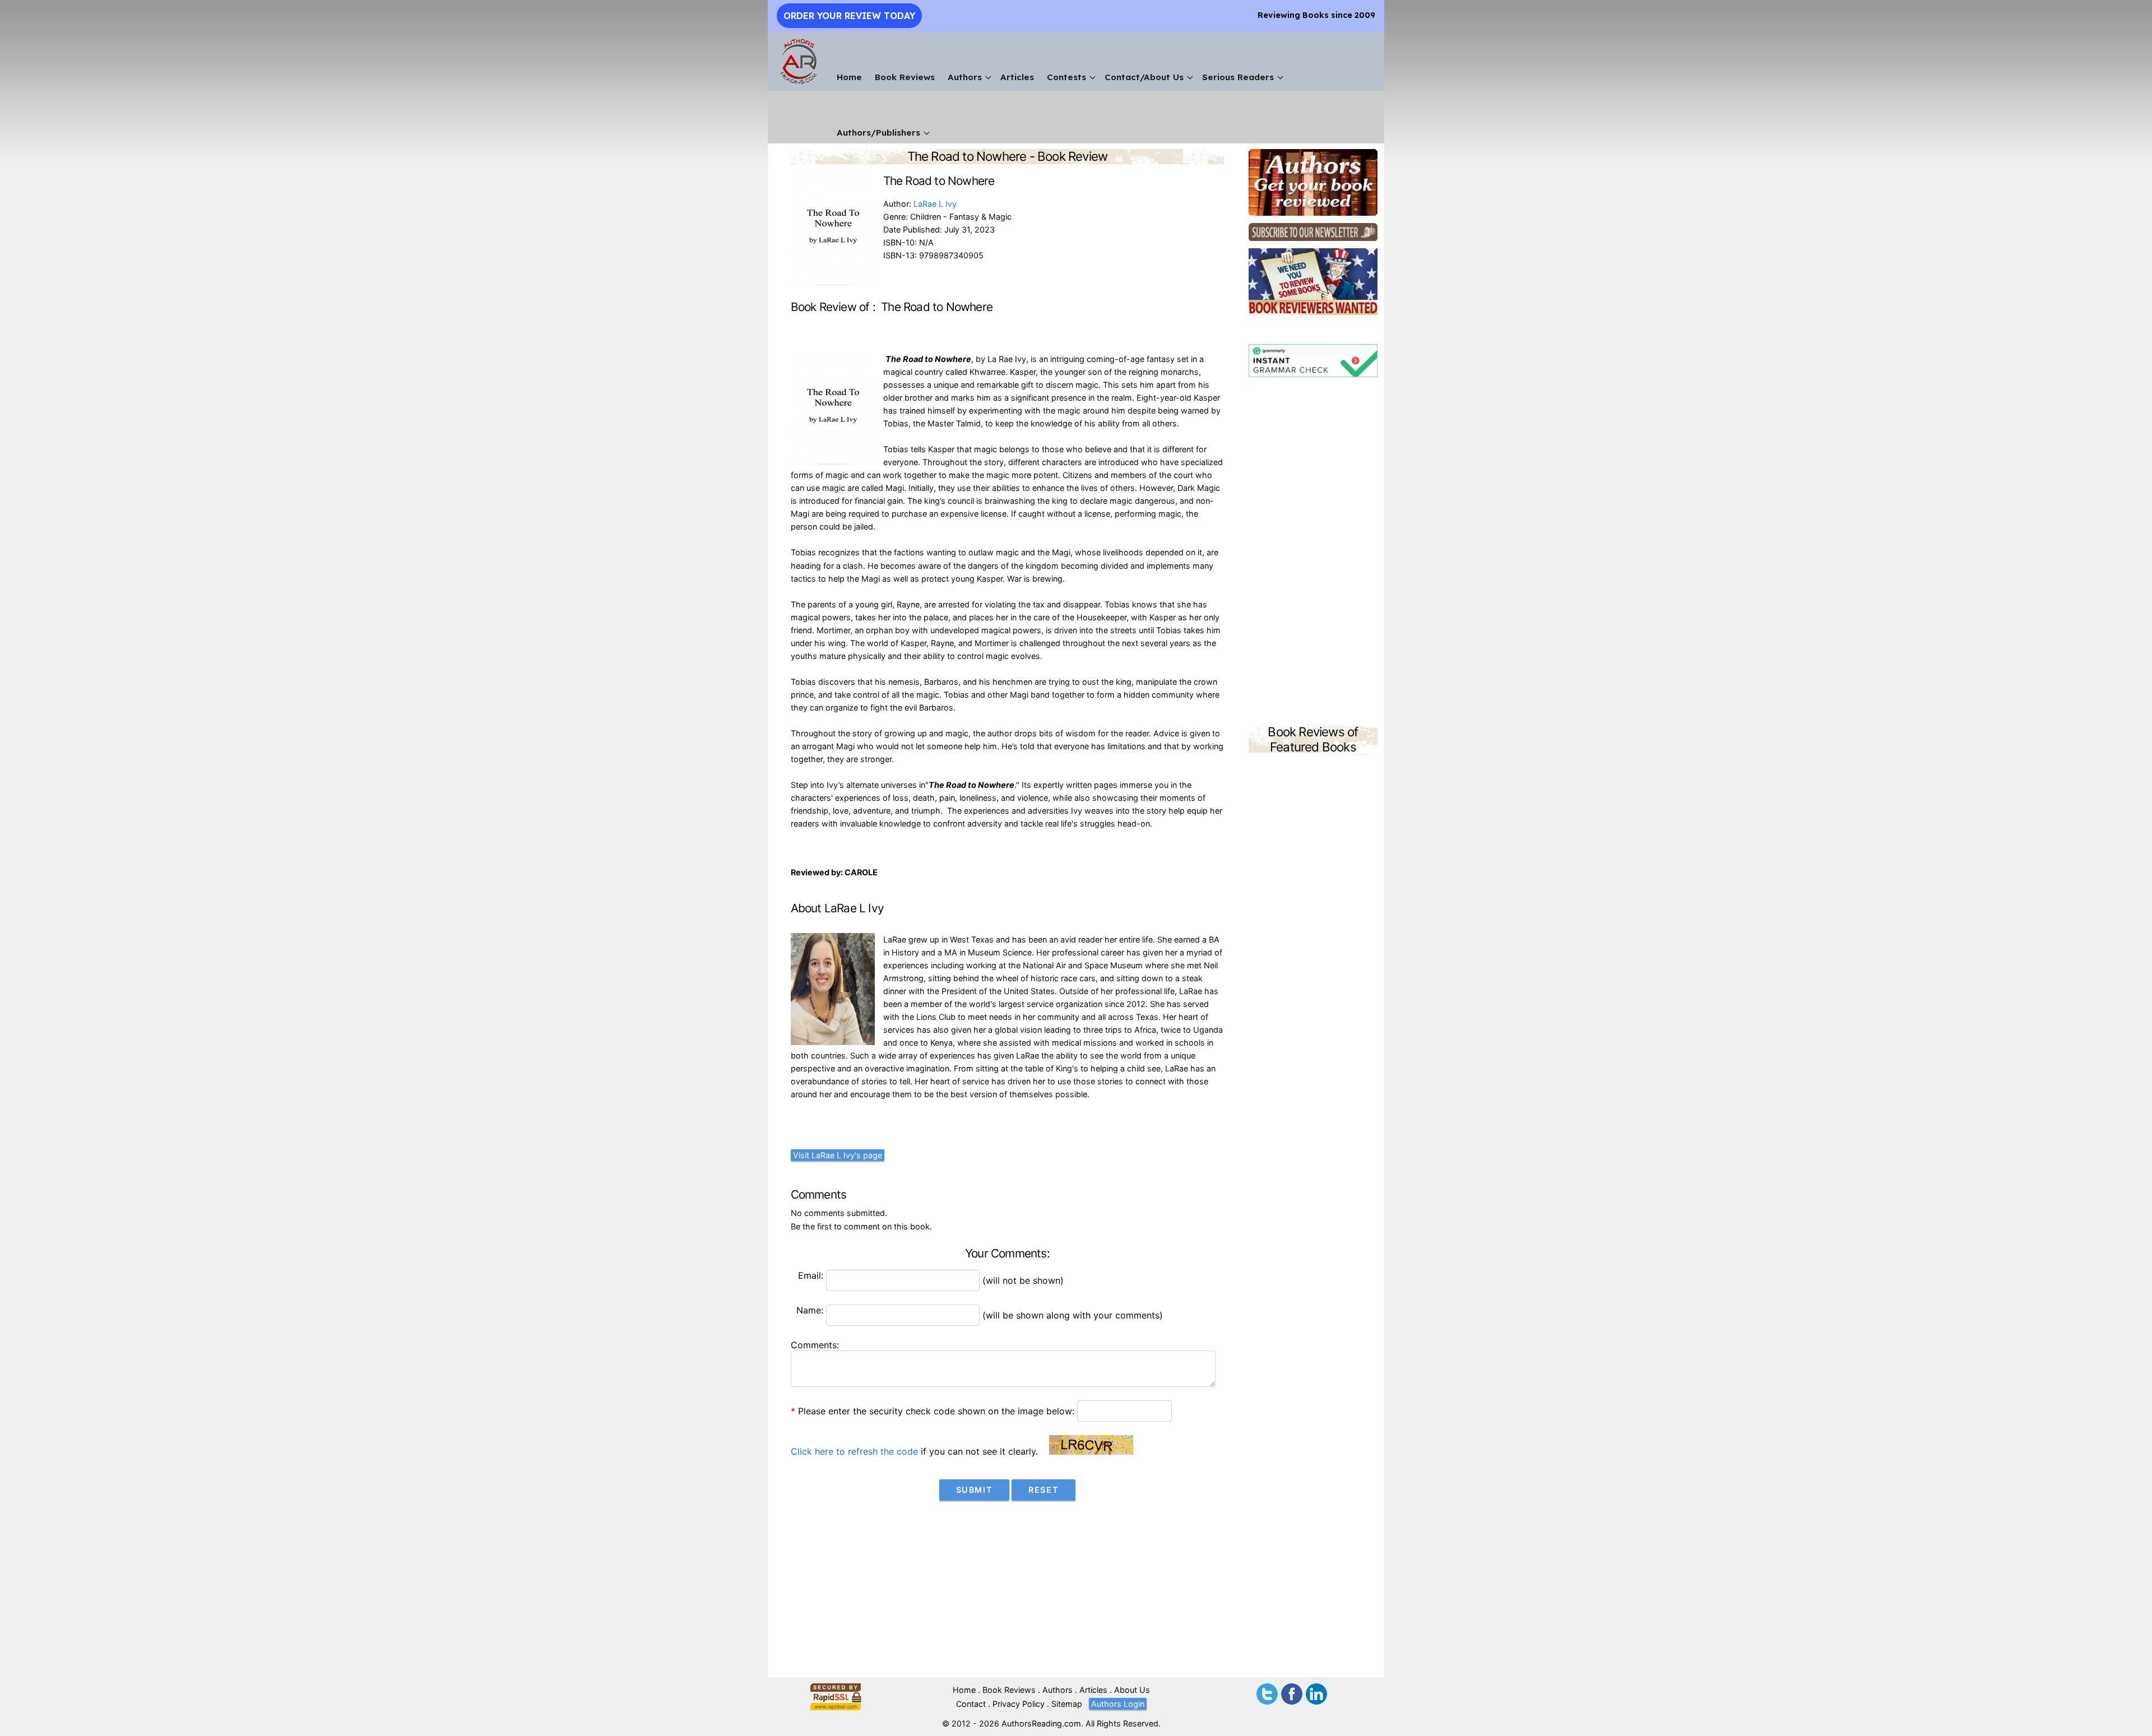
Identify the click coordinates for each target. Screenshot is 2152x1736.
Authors (965, 77)
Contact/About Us (1144, 77)
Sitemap (1067, 1704)
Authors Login (1118, 1704)
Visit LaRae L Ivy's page (838, 1155)
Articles (1017, 77)
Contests (1066, 77)
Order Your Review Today (849, 16)
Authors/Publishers (878, 133)
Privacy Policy (1019, 1704)
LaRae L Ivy (935, 204)
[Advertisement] (1313, 553)
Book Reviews (905, 77)
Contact (971, 1704)
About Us (1132, 1690)
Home (849, 77)
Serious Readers (1238, 77)
